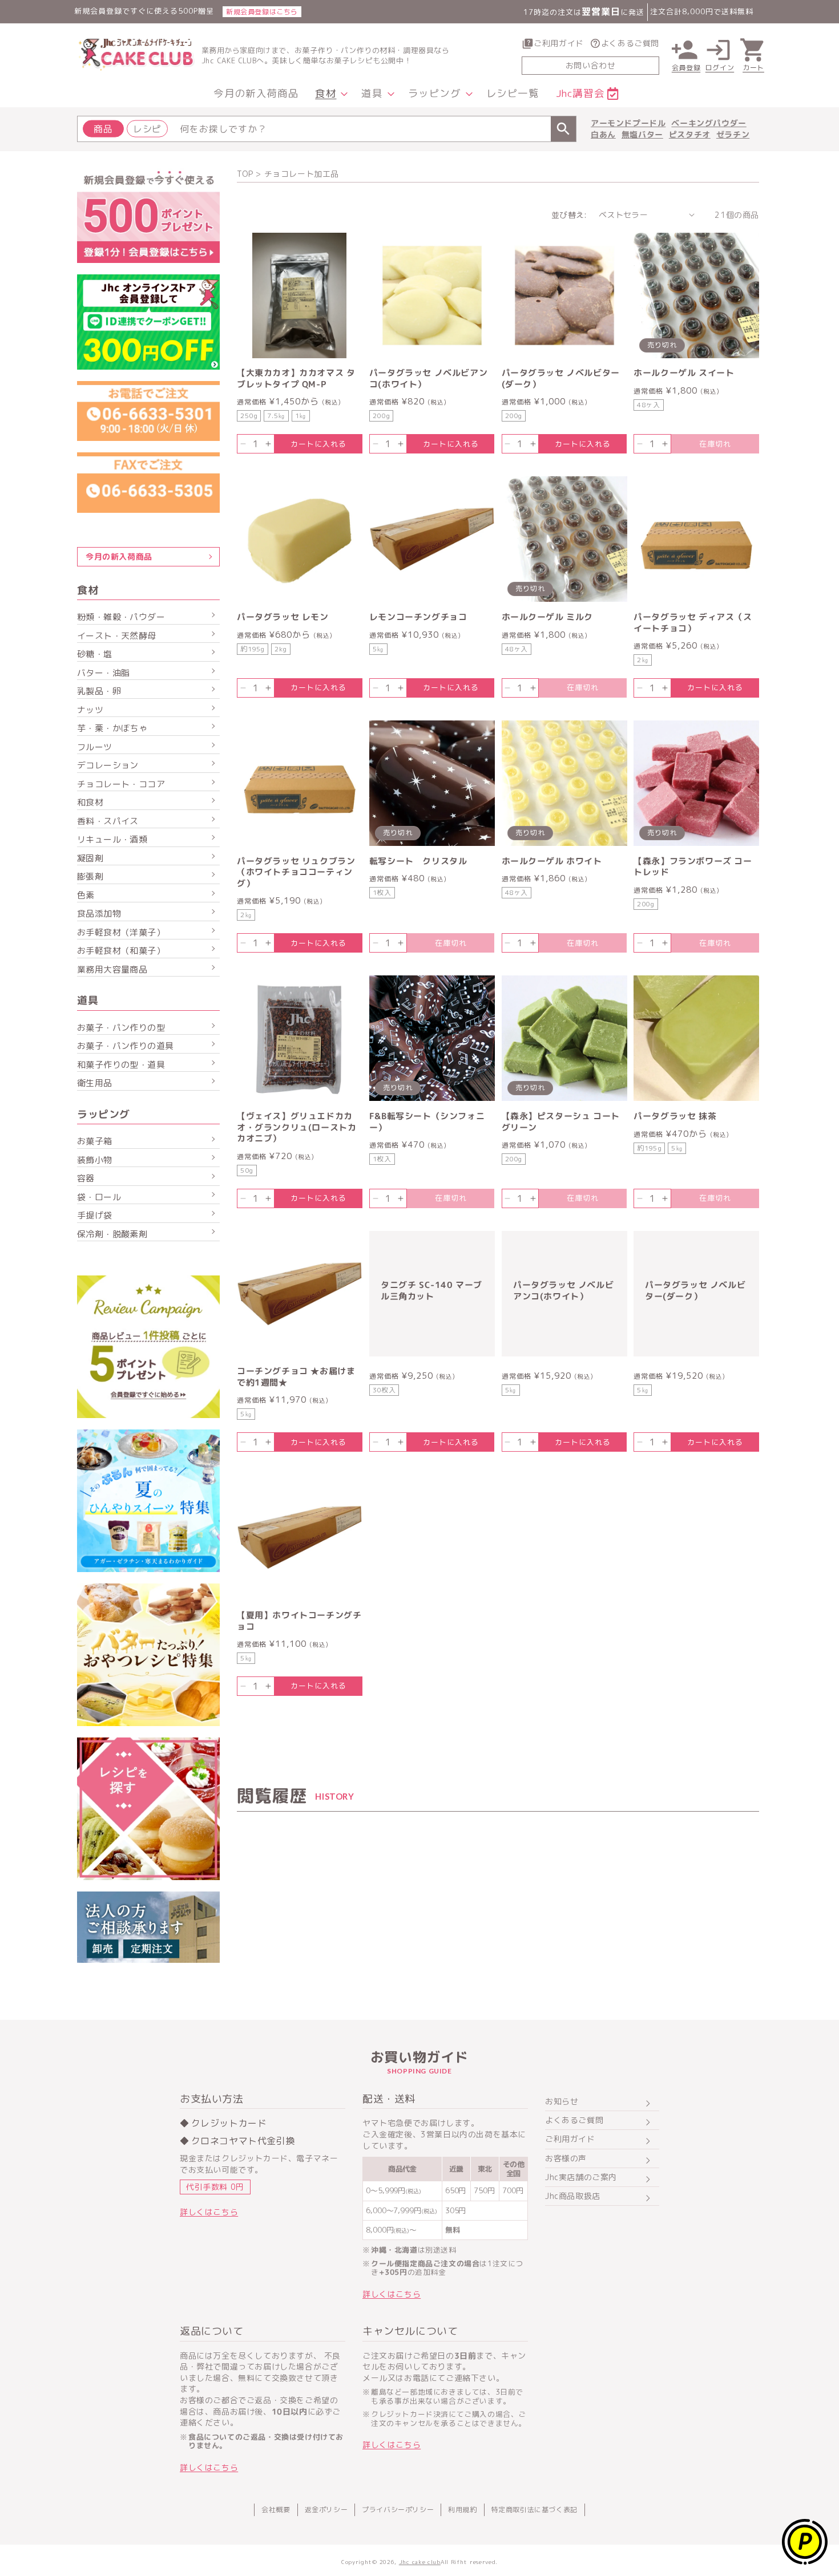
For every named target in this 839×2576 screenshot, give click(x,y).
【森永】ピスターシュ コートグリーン (561, 1122)
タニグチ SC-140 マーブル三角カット (431, 1291)
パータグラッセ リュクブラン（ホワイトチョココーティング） (296, 872)
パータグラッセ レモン (283, 617)
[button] (330, 94)
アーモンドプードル (628, 123)
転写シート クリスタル (418, 861)
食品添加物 (99, 914)
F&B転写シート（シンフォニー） (427, 1122)
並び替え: (569, 214)
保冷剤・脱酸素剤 (112, 1234)
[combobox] (327, 129)
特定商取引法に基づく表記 (535, 2510)
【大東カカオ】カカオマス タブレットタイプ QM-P (296, 378)
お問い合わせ (591, 65)
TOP (245, 174)
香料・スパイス (108, 821)
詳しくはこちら (209, 2212)
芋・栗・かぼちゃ (112, 728)
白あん (603, 134)
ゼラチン (733, 134)
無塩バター (642, 134)
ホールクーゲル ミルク (548, 617)
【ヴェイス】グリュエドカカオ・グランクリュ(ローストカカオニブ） (297, 1127)
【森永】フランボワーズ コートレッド (693, 867)
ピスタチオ (690, 134)
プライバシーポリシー (398, 2510)
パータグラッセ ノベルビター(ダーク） (561, 378)
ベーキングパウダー (709, 123)
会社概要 (276, 2510)
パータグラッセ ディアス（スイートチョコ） (693, 623)
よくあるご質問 (630, 43)
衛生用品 (95, 1083)
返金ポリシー (326, 2510)
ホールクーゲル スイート (684, 373)
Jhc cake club (420, 2562)
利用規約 (462, 2510)
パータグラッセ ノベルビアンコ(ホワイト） (428, 378)
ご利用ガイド (559, 43)
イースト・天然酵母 (117, 636)
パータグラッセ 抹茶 (675, 1116)
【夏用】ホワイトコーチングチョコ (299, 1621)
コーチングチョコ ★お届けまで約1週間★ (296, 1377)
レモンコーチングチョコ (418, 617)
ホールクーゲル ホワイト (552, 861)
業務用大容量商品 (112, 969)
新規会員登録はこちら (262, 12)
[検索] (563, 129)
